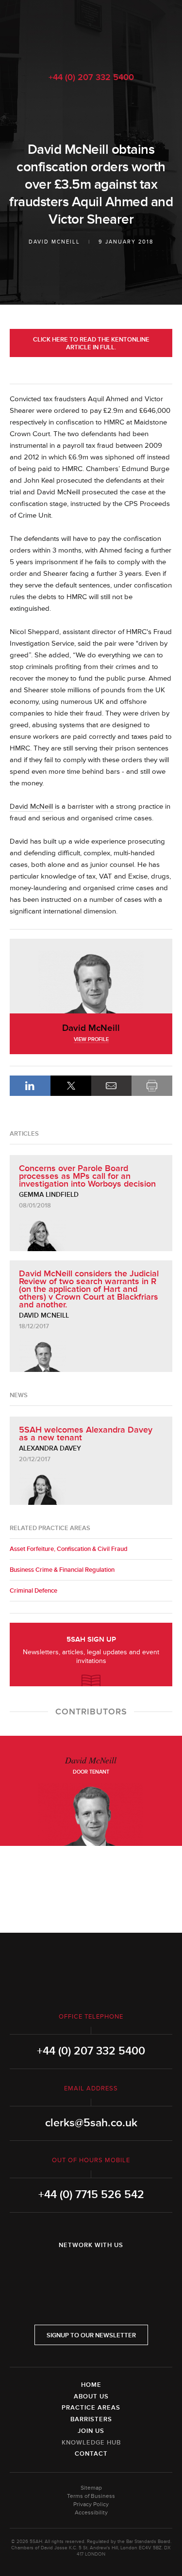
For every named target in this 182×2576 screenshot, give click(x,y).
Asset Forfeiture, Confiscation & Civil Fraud (69, 1549)
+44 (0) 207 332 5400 (91, 77)
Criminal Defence (33, 1591)
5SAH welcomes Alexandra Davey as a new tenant (86, 1434)
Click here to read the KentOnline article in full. (91, 343)
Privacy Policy (91, 2504)
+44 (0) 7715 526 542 (91, 2195)
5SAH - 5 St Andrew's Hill (91, 31)
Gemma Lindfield (49, 1195)
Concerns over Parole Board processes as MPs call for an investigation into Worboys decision (87, 1176)
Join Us (91, 2431)
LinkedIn (30, 1086)
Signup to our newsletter (91, 2335)
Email (112, 1086)
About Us (91, 2397)
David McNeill (54, 242)
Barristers (91, 2419)
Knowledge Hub (91, 2443)
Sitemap (91, 2488)
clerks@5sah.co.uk (91, 2123)
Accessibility (91, 2513)
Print (152, 1086)
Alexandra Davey (50, 1448)
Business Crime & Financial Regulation (62, 1570)
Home (91, 2385)
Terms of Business (91, 2496)
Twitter (91, 2270)
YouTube (118, 2270)
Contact (91, 2454)
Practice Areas (91, 2408)
